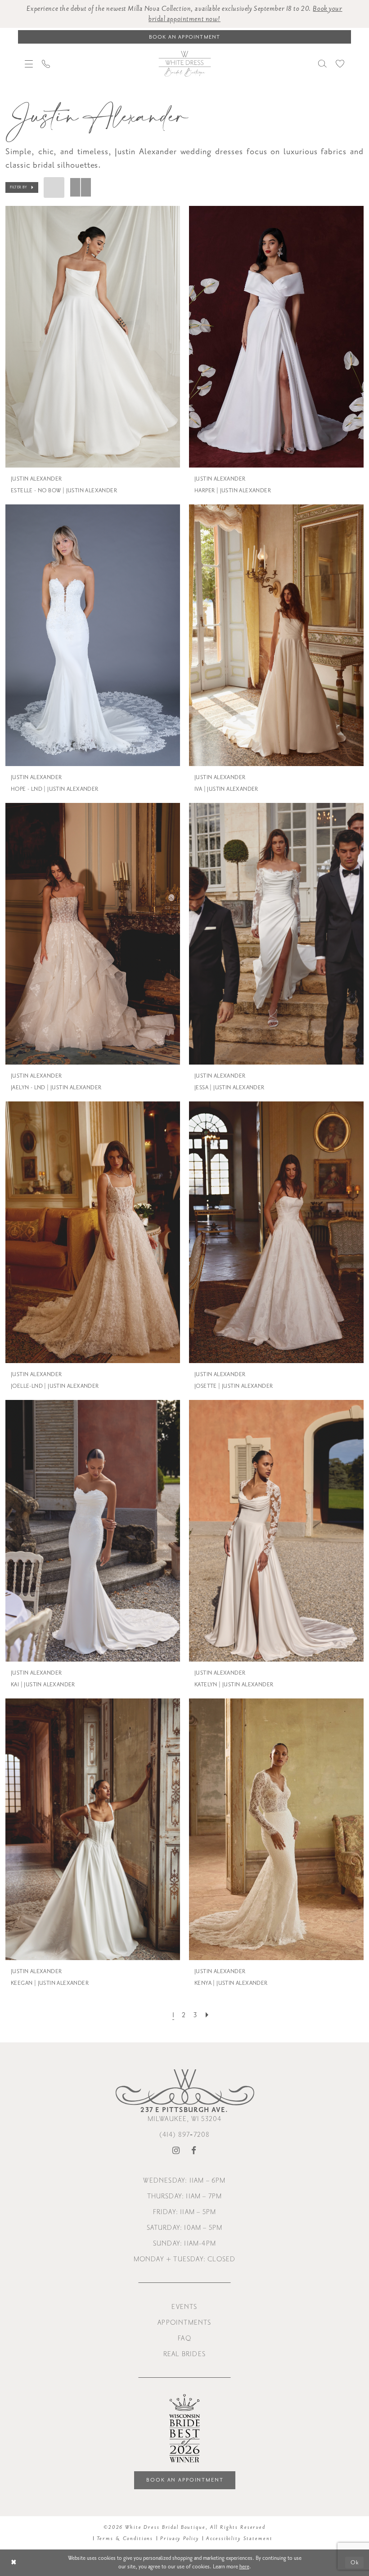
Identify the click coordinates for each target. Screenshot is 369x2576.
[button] (29, 64)
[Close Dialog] (14, 2563)
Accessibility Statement (239, 2538)
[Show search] (322, 64)
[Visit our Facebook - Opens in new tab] (194, 2151)
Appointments (184, 2323)
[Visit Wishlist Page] (340, 64)
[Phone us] (46, 64)
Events (184, 2307)
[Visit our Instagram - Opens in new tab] (176, 2151)
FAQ (184, 2338)
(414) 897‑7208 (185, 2135)
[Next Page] (207, 2015)
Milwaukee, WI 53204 (184, 2114)
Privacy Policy (180, 2538)
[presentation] (93, 337)
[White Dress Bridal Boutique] (184, 63)
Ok (355, 2563)
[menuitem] (29, 64)
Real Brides (184, 2354)
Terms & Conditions (125, 2538)
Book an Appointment (185, 2480)
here (244, 2567)
